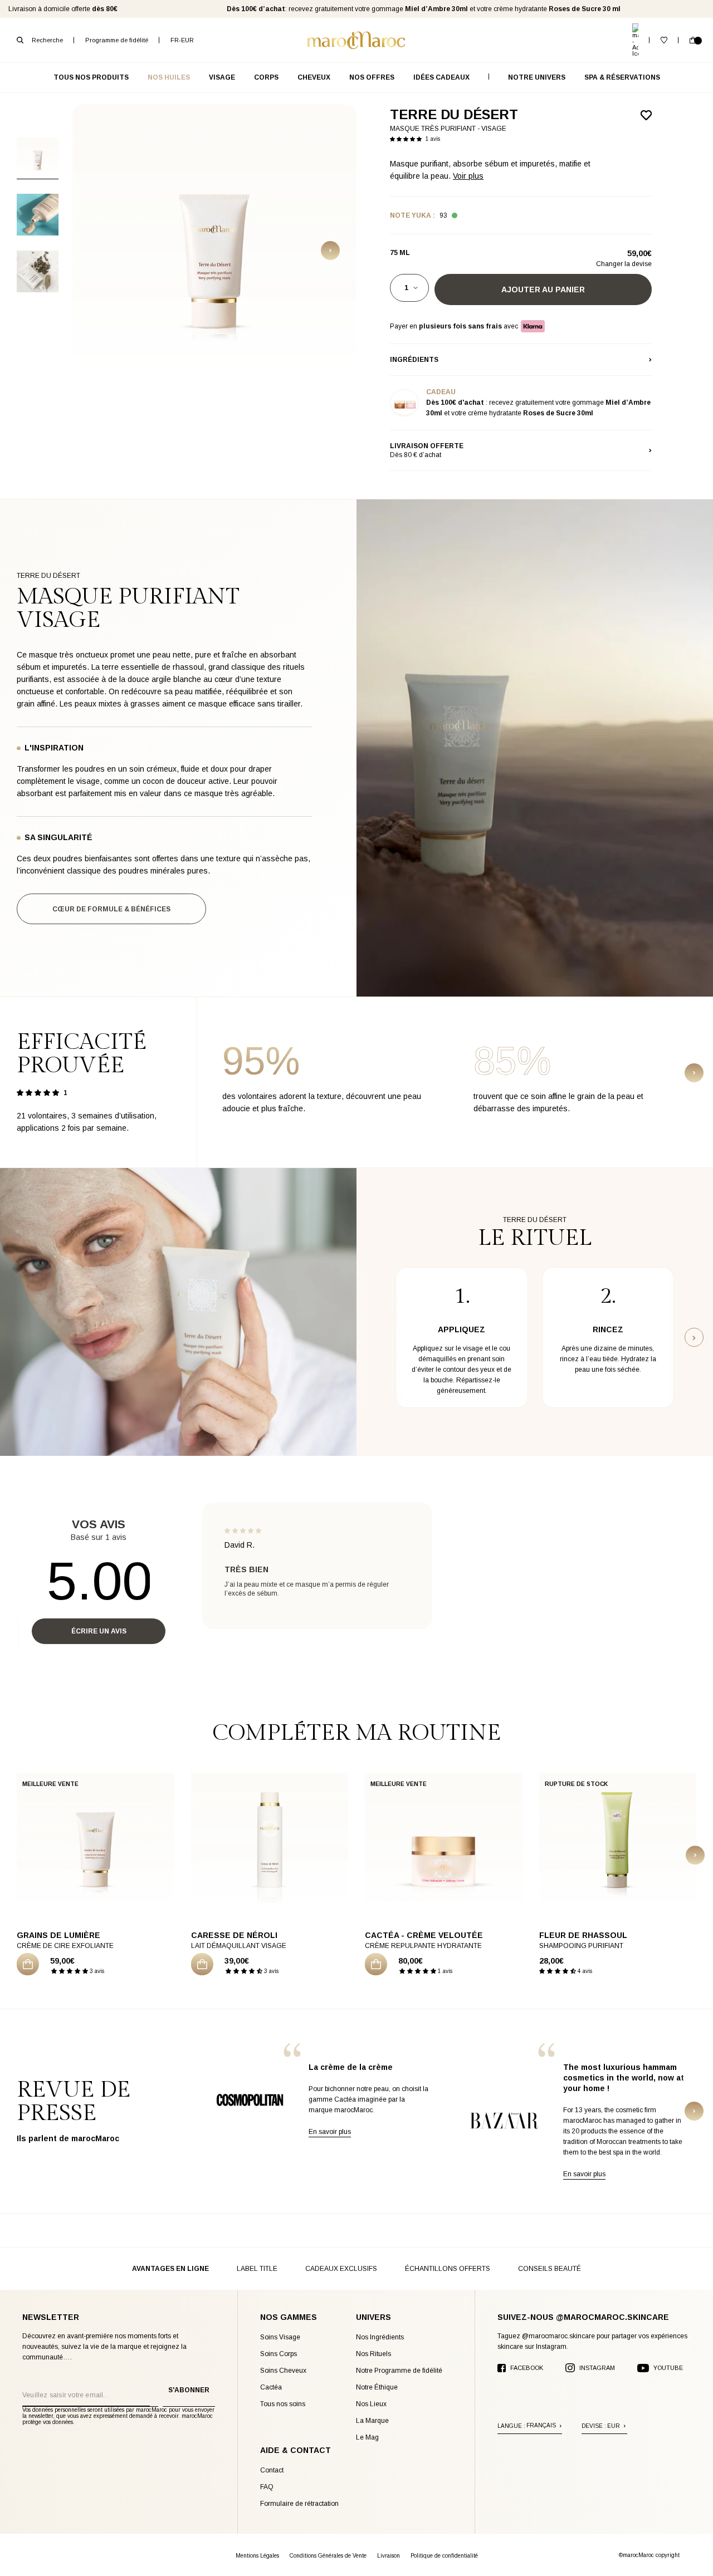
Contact (272, 2470)
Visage (222, 77)
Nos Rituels (373, 2354)
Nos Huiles (169, 77)
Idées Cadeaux (441, 77)
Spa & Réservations (622, 77)
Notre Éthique (377, 2387)
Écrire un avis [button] (99, 1631)
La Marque (372, 2421)
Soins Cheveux (283, 2371)
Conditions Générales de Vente (328, 2556)
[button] (408, 138)
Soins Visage (280, 2337)
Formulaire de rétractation (299, 2504)
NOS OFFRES (372, 77)
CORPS (266, 77)
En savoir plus (330, 2132)
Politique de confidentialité (444, 2556)
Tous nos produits (91, 77)
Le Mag (367, 2437)
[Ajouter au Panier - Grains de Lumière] (28, 1964)
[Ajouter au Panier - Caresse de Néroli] (202, 1964)
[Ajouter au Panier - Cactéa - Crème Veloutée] (376, 1964)
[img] (243, 1530)
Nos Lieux (371, 2404)
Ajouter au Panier (543, 290)
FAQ (267, 2487)
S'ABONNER (189, 2390)
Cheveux (314, 77)
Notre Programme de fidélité (399, 2371)
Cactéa (271, 2387)
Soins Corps (279, 2354)
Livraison (389, 2556)
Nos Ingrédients (380, 2337)
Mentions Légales (257, 2556)
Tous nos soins (283, 2404)
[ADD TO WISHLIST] (646, 115)
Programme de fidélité (117, 40)
